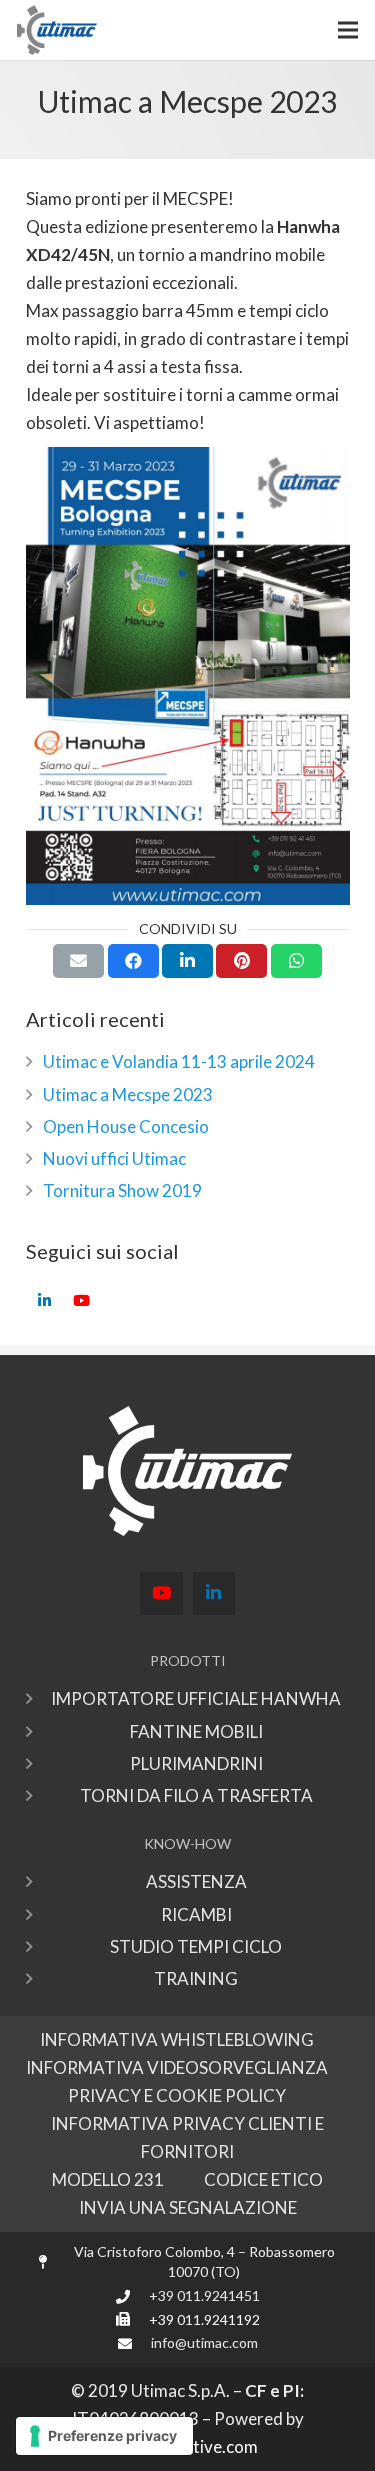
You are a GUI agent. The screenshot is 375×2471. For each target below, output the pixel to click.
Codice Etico (263, 2179)
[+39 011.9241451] (131, 2296)
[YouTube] (82, 1301)
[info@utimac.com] (133, 2343)
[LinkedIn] (45, 1301)
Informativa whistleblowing (177, 2039)
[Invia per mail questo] (78, 961)
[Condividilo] (133, 961)
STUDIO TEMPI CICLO (196, 1946)
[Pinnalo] (241, 961)
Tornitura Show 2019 (122, 1190)
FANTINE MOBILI (196, 1731)
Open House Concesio (126, 1126)
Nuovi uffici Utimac (114, 1158)
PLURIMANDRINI (196, 1763)
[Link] (57, 30)
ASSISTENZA (196, 1881)
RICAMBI (196, 1914)
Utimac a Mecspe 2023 (128, 1094)
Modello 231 (108, 2179)
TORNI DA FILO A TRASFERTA (196, 1795)
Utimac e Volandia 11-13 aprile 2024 (179, 1061)
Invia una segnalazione (188, 2207)
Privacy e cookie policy (177, 2095)
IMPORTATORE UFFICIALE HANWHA (196, 1698)
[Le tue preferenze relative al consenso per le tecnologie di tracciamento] (104, 2436)
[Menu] (347, 30)
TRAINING (196, 1978)
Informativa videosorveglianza (177, 2067)
